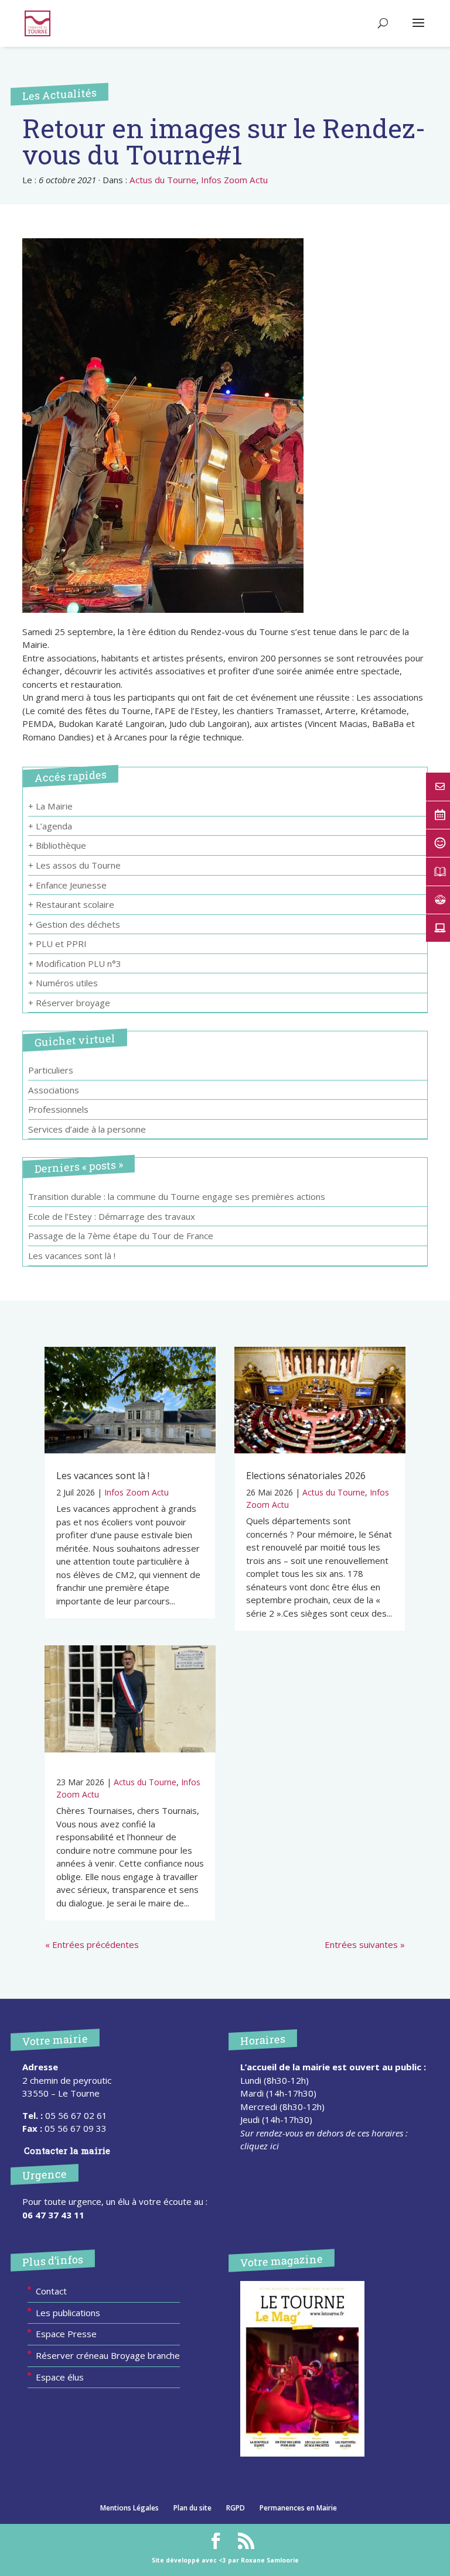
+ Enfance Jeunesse (67, 885)
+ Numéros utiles (63, 983)
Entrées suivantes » (365, 1944)
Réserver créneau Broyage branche (108, 2355)
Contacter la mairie (67, 2150)
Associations (54, 1090)
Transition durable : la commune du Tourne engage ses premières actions (177, 1196)
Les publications (68, 2313)
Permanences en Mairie (298, 2508)
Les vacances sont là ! (72, 1256)
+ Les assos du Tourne (74, 865)
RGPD (236, 2508)
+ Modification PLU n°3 (75, 963)
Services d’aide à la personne (87, 1129)
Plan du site (192, 2508)
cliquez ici (260, 2146)
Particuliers (51, 1070)
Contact (51, 2291)
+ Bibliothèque (57, 845)
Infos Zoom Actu (234, 180)
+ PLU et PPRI (57, 944)
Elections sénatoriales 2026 (306, 1476)
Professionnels (58, 1109)
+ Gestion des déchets (74, 924)
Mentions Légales (129, 2508)
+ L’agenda (50, 826)
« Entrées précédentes (92, 1944)
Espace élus (60, 2377)
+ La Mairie (50, 806)
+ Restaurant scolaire (71, 904)
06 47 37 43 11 (53, 2215)
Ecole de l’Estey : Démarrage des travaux (112, 1216)
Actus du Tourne (163, 180)
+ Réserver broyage (69, 1003)
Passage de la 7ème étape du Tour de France (121, 1236)
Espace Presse (66, 2334)
